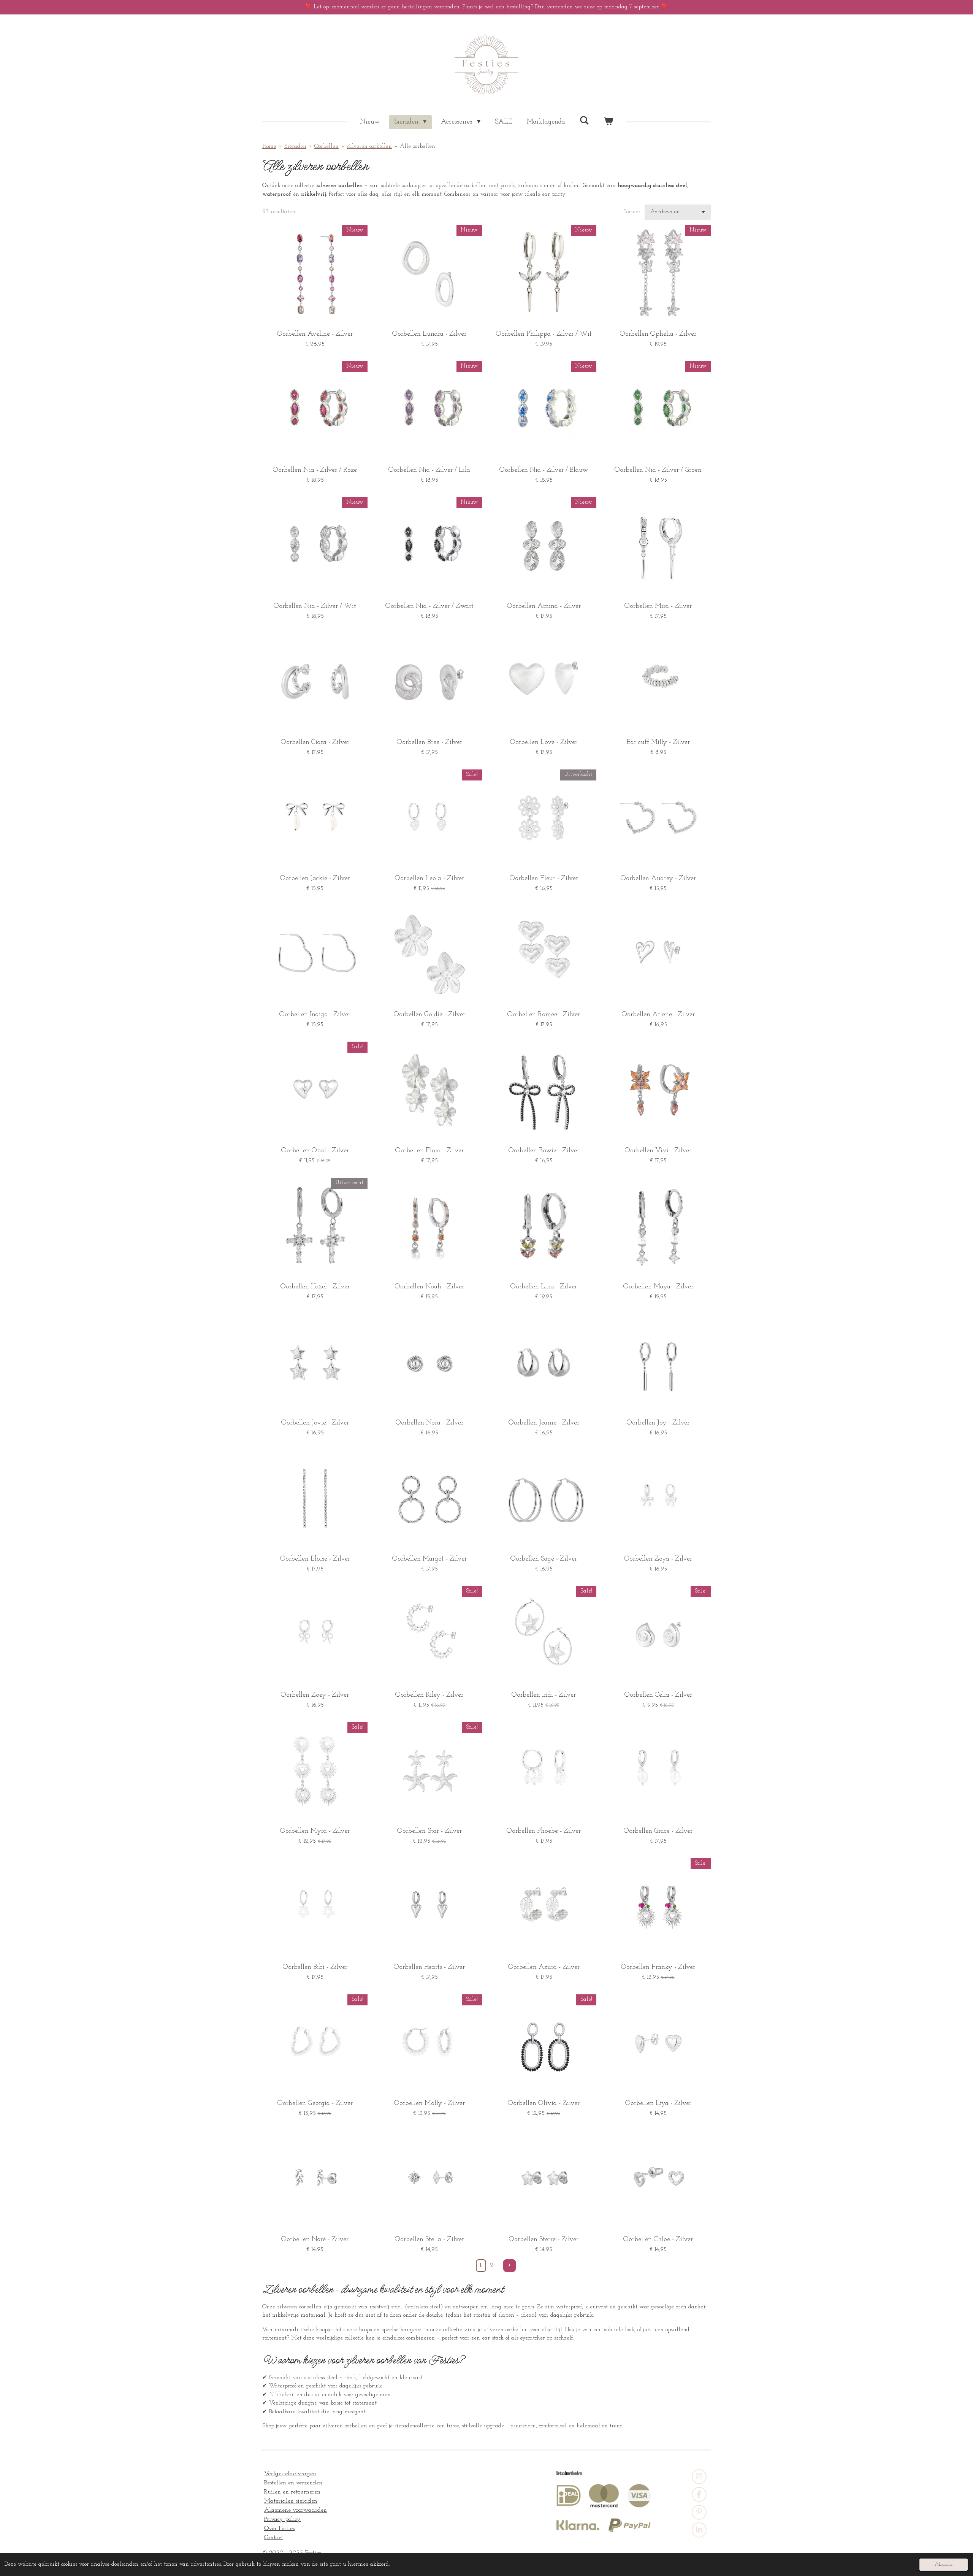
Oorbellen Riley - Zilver (429, 1695)
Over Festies (279, 2528)
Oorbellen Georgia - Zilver (315, 2103)
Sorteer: (632, 212)
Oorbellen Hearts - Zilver (429, 1967)
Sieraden (295, 147)
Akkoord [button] (944, 2564)
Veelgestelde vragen (290, 2474)
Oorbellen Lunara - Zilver (429, 334)
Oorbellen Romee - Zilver (544, 1015)
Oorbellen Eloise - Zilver (315, 1559)
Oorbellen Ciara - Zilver (315, 742)
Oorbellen (326, 147)
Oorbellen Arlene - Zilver (658, 1015)
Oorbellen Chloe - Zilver (658, 2240)
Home (269, 147)
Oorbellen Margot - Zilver (429, 1559)
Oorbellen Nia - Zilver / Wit (315, 606)
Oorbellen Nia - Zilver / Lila (429, 470)
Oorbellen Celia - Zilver (658, 1695)
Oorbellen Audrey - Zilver (658, 879)
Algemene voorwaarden (296, 2510)
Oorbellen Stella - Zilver (429, 2240)
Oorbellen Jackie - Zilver (315, 879)
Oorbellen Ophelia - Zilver (658, 334)
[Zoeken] (584, 121)
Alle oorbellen (418, 147)
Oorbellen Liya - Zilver (658, 2103)
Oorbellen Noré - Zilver (315, 2240)
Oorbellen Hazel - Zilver (315, 1287)
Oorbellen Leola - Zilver (429, 879)
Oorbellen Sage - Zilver (544, 1559)
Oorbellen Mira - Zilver (658, 606)
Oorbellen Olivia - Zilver (544, 2103)
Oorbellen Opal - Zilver (315, 1151)
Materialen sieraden (291, 2501)
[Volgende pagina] (510, 2266)
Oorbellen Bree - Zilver (429, 742)
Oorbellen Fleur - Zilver (544, 879)
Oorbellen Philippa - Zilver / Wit (544, 334)
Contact (273, 2538)
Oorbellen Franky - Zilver (658, 1967)
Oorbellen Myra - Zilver (315, 1831)
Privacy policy (282, 2519)
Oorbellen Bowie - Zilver (544, 1151)
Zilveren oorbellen (369, 147)
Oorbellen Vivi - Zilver (658, 1151)
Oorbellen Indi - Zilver (544, 1695)
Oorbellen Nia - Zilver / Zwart (429, 606)
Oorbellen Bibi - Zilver (315, 1967)
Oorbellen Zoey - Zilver (315, 1695)
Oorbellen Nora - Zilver (429, 1423)
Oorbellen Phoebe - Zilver (544, 1831)
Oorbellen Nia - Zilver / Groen (658, 470)
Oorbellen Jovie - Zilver (315, 1423)
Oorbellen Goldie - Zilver (429, 1015)
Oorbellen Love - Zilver (544, 742)
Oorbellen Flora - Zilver (429, 1151)
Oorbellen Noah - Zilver (429, 1287)
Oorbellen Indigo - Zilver (315, 1015)
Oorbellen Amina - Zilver (544, 606)
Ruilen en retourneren (292, 2492)
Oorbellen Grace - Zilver (658, 1831)
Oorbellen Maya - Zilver (658, 1287)
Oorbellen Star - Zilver (429, 1831)
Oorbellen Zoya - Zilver (658, 1559)
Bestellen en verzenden (293, 2483)
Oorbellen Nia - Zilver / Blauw (544, 470)
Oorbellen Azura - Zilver (544, 1967)
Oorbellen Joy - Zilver (658, 1423)
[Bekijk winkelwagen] (608, 122)
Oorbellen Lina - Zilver (544, 1287)
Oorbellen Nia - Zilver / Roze (315, 470)
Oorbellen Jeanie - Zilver (544, 1423)
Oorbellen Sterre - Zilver (544, 2240)
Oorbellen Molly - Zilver (429, 2103)
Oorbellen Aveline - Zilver (315, 334)
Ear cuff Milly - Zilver (658, 742)
